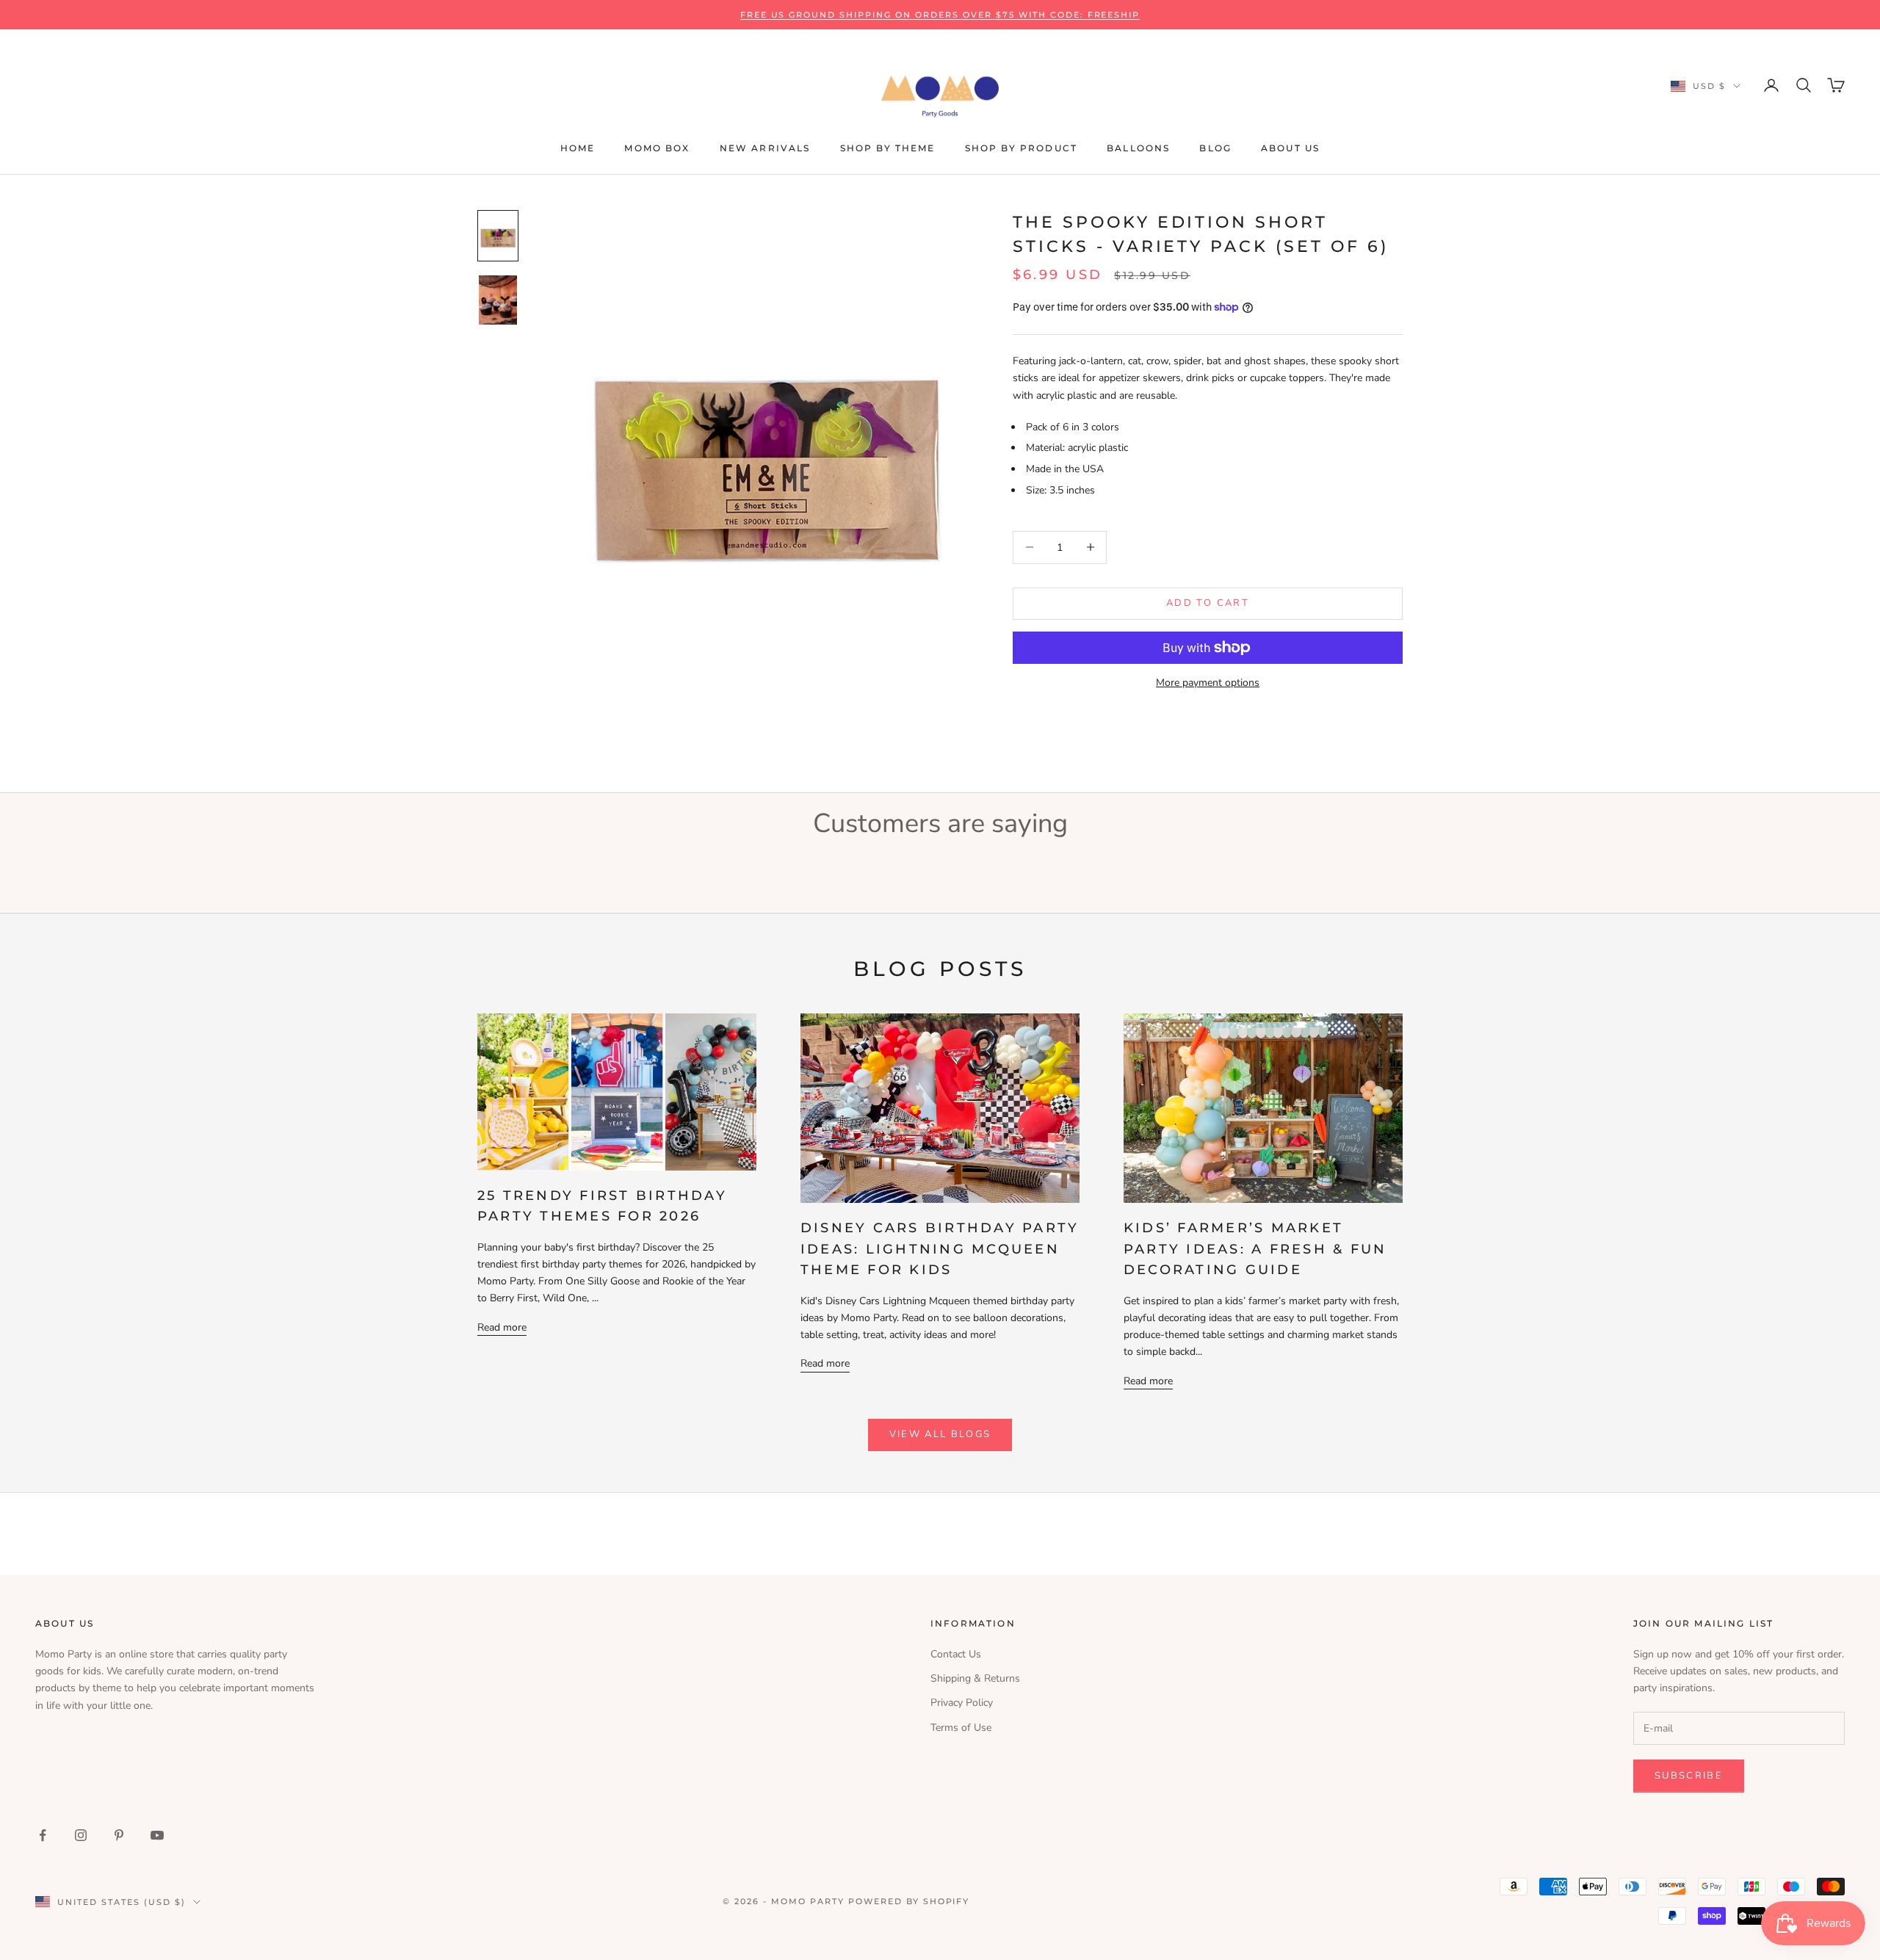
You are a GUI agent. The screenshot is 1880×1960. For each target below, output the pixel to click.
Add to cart (1208, 603)
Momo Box (657, 148)
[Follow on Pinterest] (119, 1835)
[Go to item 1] (498, 236)
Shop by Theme (888, 148)
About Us (1290, 148)
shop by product (1021, 148)
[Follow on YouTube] (157, 1835)
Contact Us (956, 1654)
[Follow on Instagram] (81, 1835)
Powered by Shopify (909, 1901)
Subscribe (1689, 1776)
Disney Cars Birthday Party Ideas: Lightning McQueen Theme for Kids (940, 1249)
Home (578, 148)
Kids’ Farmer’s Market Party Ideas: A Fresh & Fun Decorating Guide (1255, 1249)
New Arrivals (765, 148)
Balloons (1138, 148)
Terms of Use (961, 1728)
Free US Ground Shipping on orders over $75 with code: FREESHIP (940, 15)
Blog (1215, 148)
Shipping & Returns (975, 1678)
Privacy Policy (962, 1703)
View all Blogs (940, 1434)
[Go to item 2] (498, 300)
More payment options (1208, 683)
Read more (502, 1327)
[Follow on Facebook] (43, 1835)
